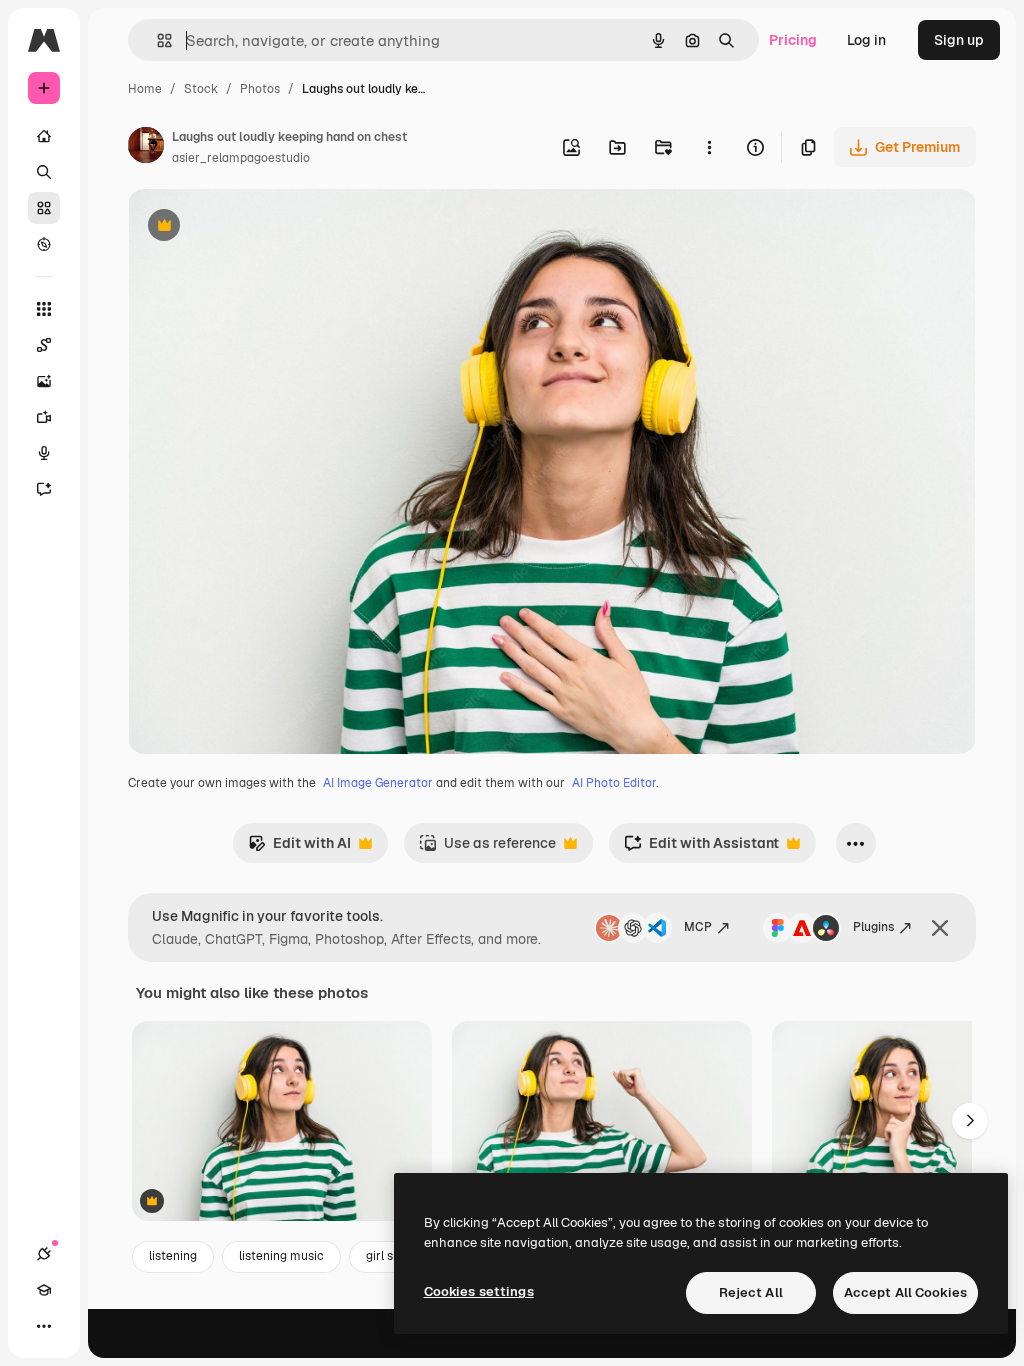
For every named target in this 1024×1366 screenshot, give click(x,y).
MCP (698, 927)
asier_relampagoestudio (241, 158)
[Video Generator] (44, 417)
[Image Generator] (44, 381)
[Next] (970, 1121)
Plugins (873, 927)
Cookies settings (479, 1291)
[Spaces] (44, 345)
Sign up (959, 40)
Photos (260, 89)
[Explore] (44, 244)
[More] (44, 1326)
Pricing (793, 40)
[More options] (709, 147)
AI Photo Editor (614, 783)
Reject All (751, 1292)
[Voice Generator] (44, 453)
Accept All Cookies (905, 1292)
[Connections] (44, 1254)
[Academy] (44, 1290)
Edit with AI (299, 848)
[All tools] (44, 309)
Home (145, 89)
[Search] (44, 172)
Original (256, 227)
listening (173, 1256)
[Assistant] (44, 489)
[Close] (940, 928)
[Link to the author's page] (146, 148)
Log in (866, 40)
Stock (201, 89)
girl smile (391, 1256)
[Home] (44, 136)
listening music (281, 1256)
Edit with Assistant (701, 848)
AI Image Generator (378, 783)
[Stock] (44, 208)
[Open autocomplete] (156, 40)
